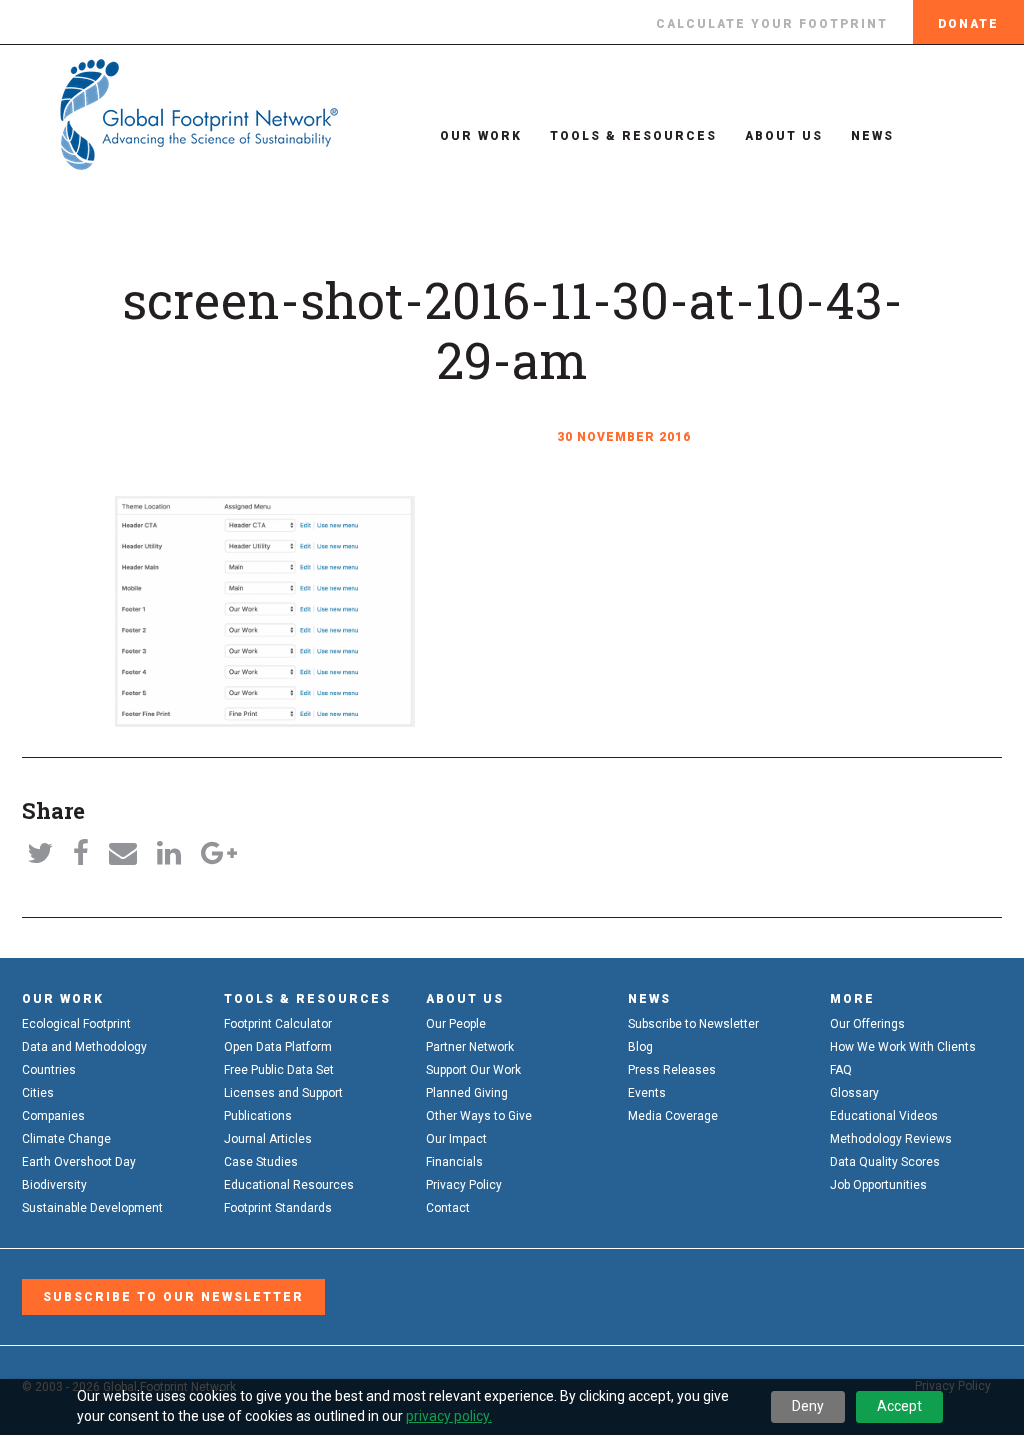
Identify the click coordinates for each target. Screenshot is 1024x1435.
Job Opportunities (878, 1185)
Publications (258, 1116)
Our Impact (456, 1139)
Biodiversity (54, 1185)
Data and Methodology (84, 1047)
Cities (38, 1093)
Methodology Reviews (891, 1139)
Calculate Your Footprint (772, 24)
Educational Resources (289, 1185)
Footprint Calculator (278, 1024)
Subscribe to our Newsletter (173, 1297)
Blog (640, 1047)
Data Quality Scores (885, 1162)
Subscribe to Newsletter (693, 1024)
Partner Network (470, 1047)
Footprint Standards (278, 1208)
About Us (784, 136)
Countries (49, 1070)
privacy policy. (449, 1416)
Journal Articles (268, 1139)
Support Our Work (473, 1070)
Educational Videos (884, 1116)
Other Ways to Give (479, 1116)
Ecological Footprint (76, 1024)
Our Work (481, 136)
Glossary (854, 1093)
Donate (968, 24)
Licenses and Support (283, 1093)
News (872, 136)
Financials (454, 1162)
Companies (53, 1116)
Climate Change (66, 1139)
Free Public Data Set (279, 1070)
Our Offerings (867, 1024)
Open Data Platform (278, 1047)
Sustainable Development (92, 1208)
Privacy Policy (464, 1185)
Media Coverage (673, 1116)
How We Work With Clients (903, 1047)
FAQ (841, 1070)
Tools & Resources (633, 136)
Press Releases (672, 1070)
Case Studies (261, 1162)
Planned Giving (467, 1093)
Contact (448, 1208)
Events (647, 1093)
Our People (456, 1024)
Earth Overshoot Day (79, 1162)
